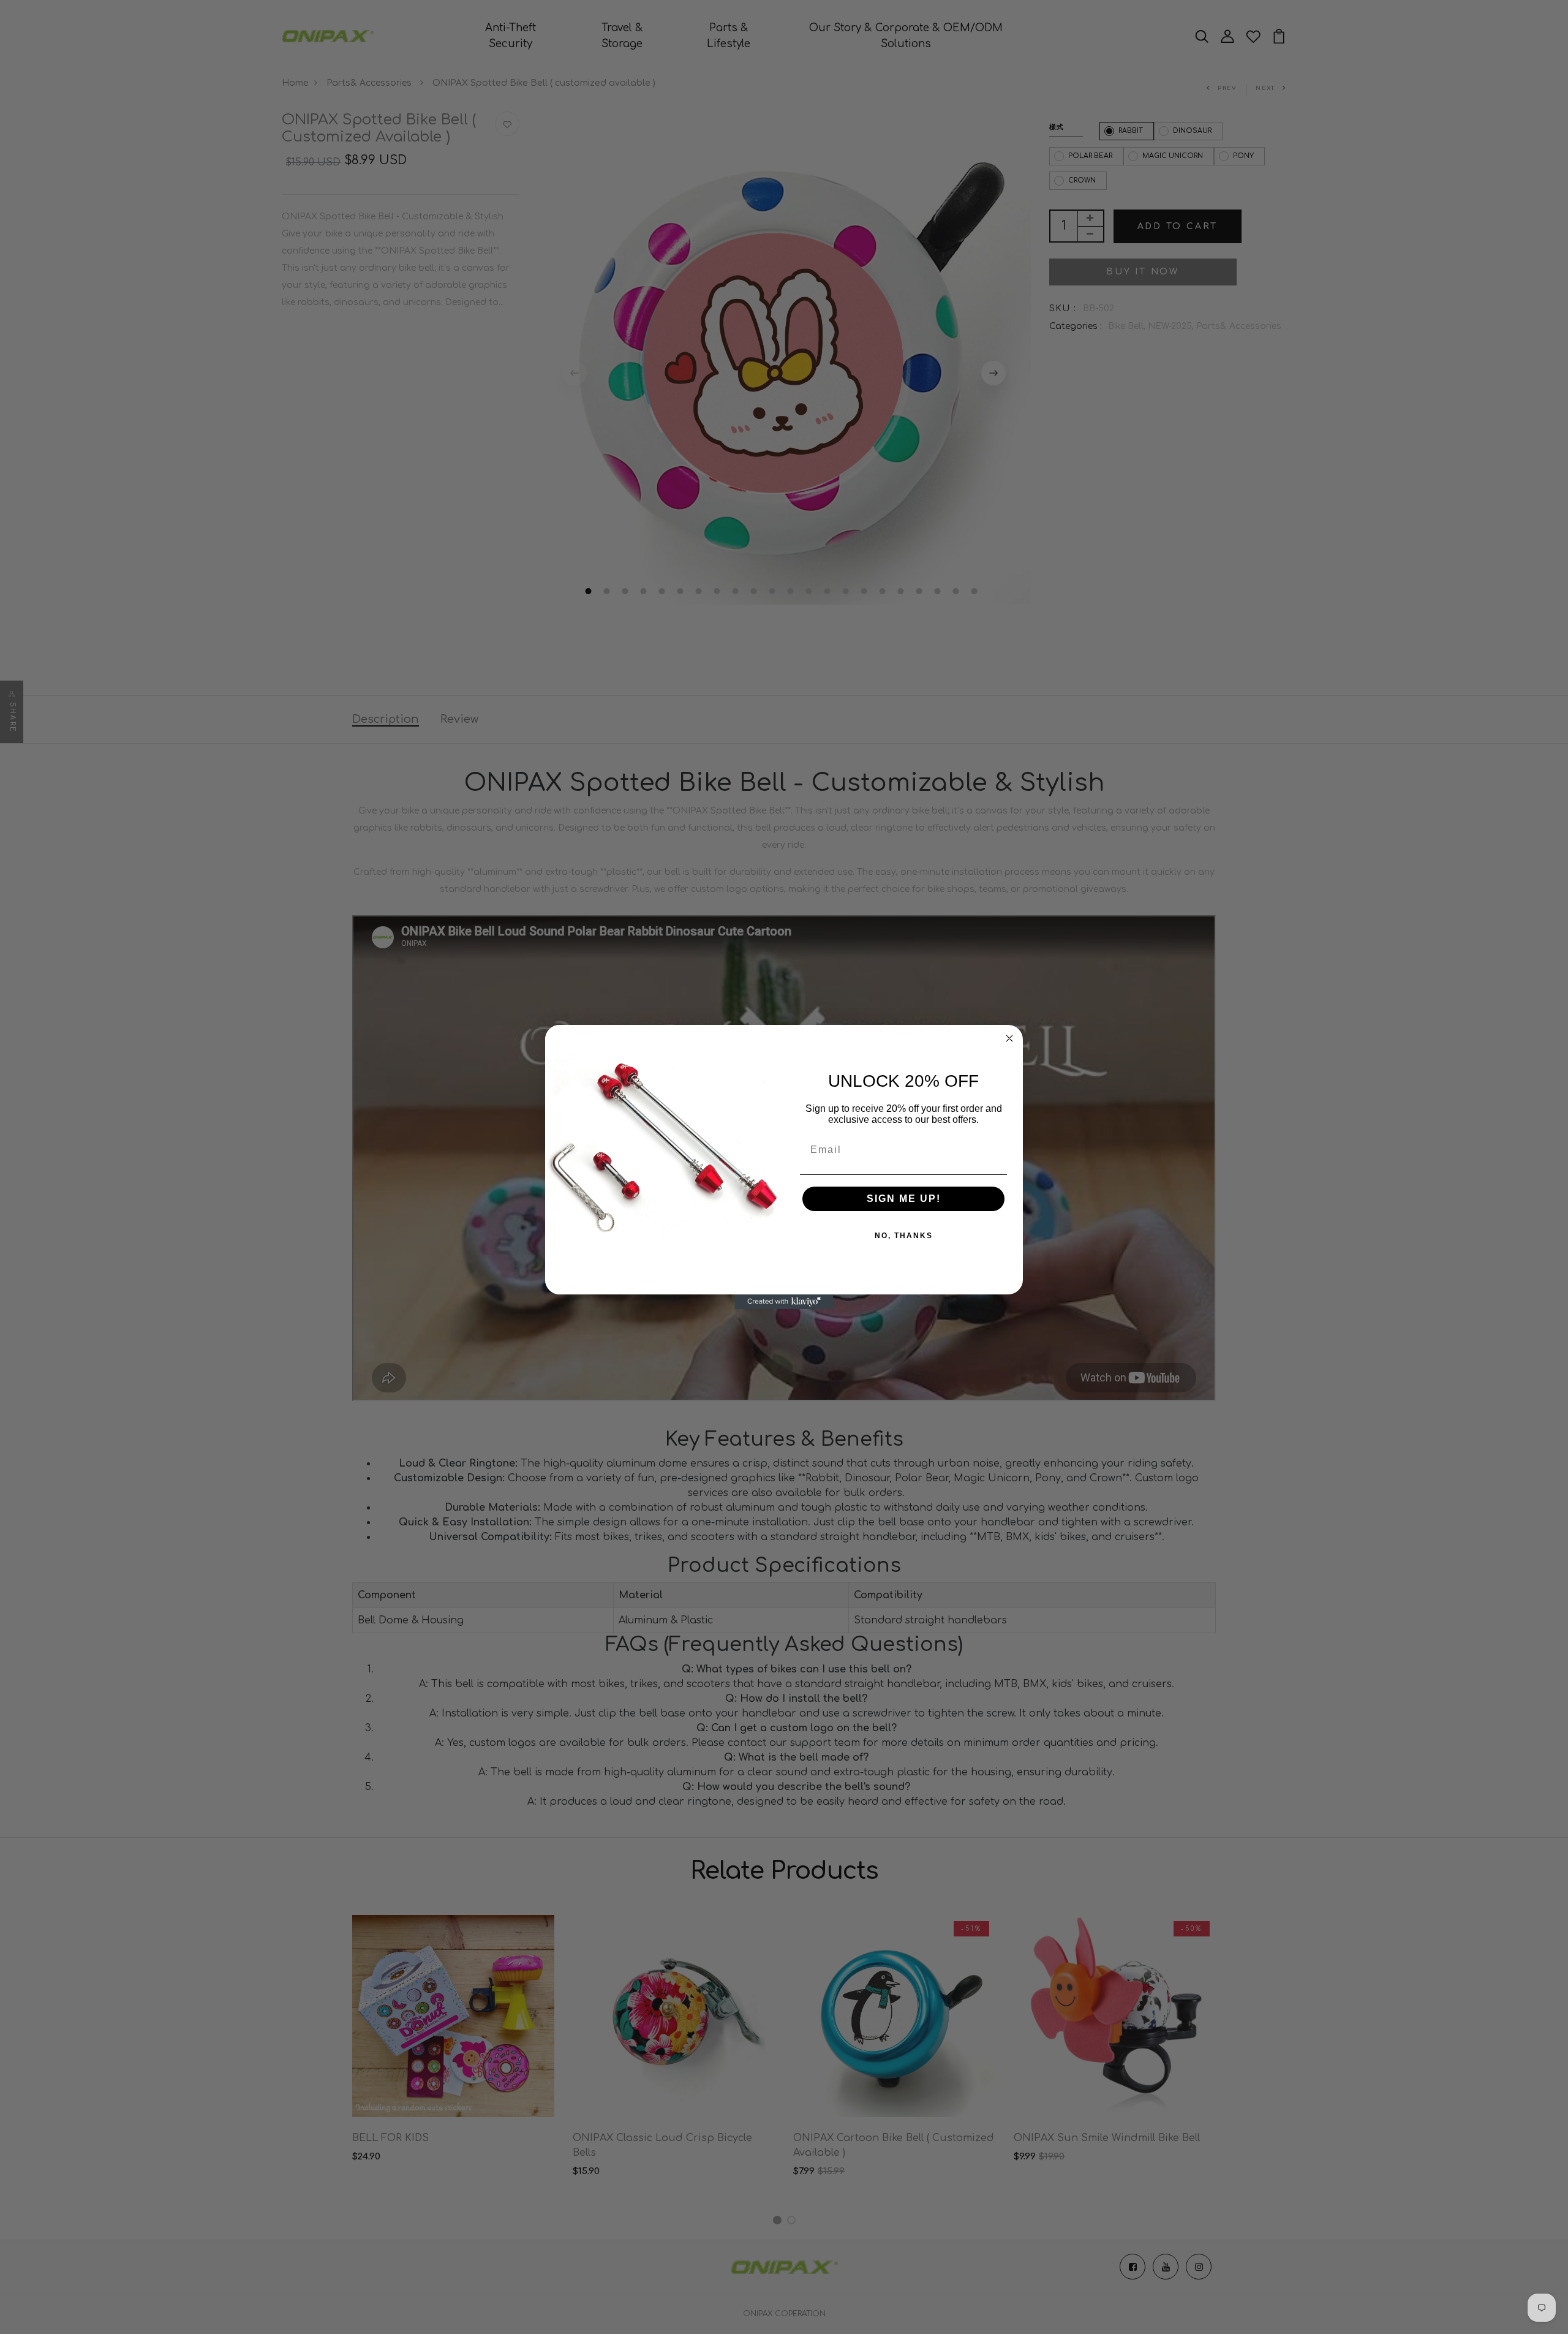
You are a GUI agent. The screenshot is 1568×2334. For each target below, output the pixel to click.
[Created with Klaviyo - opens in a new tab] (784, 1302)
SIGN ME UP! (904, 1199)
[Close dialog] (1009, 1038)
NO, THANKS (904, 1236)
